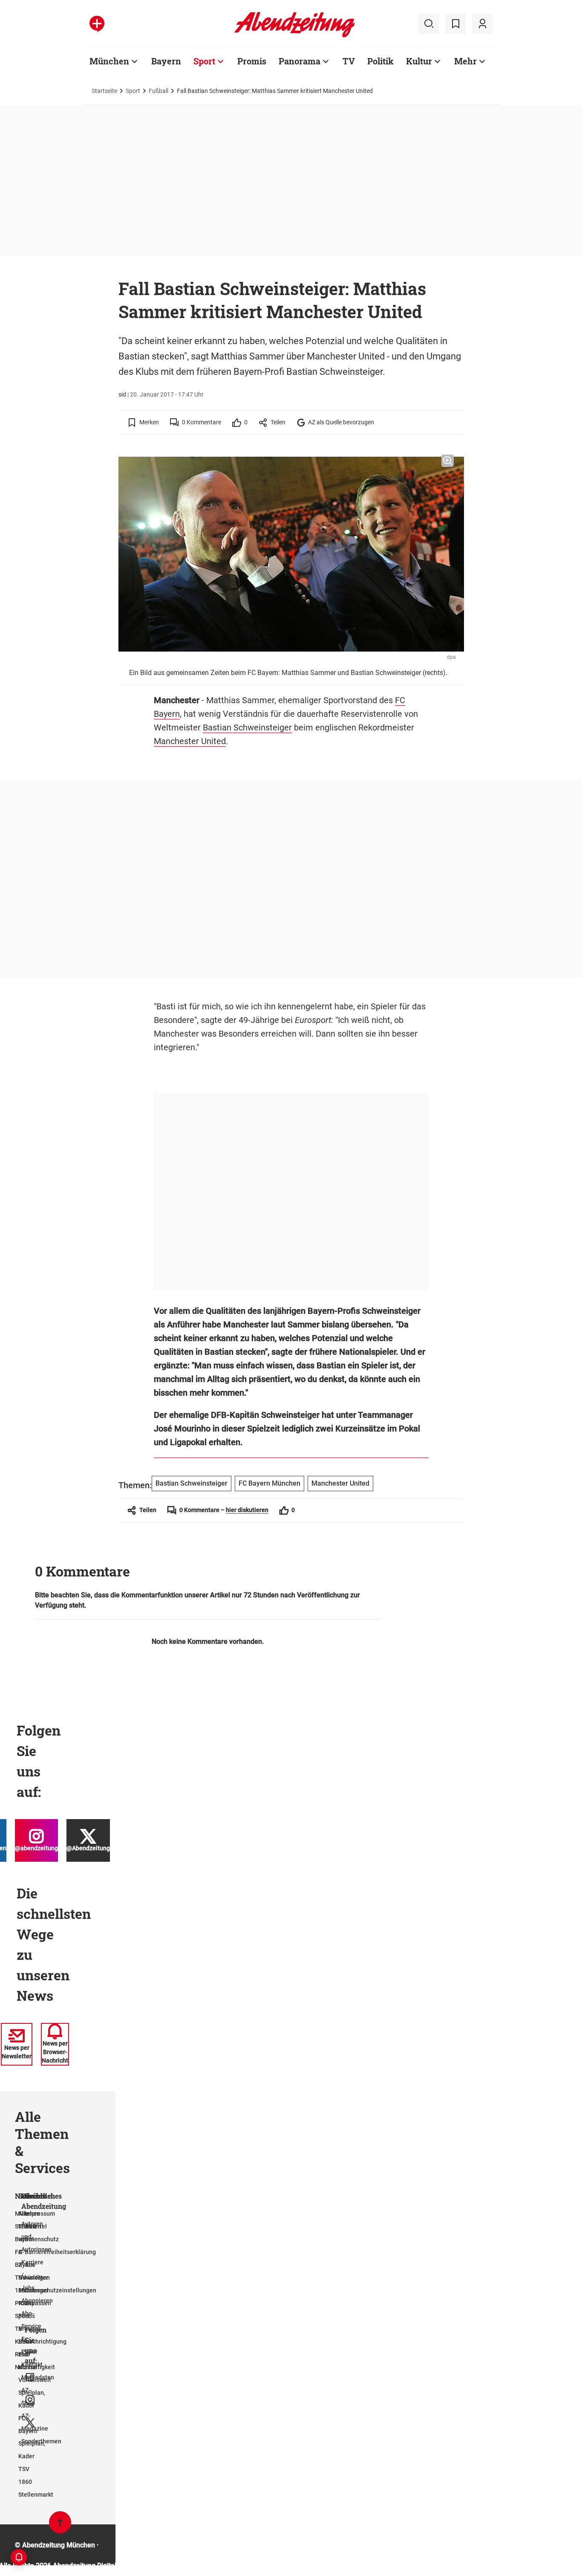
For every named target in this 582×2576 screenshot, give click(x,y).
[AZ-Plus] (97, 24)
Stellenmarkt (36, 2495)
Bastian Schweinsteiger (247, 727)
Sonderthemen (41, 2441)
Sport (204, 61)
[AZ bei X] (30, 2423)
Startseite (104, 91)
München (109, 61)
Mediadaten (38, 2377)
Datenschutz (42, 2239)
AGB (31, 2226)
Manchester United (190, 741)
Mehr (465, 61)
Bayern (166, 61)
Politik (380, 61)
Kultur (419, 61)
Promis (252, 61)
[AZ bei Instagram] (30, 2400)
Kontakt (32, 2364)
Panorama (300, 61)
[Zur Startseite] (295, 36)
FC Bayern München (269, 1483)
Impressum (40, 2214)
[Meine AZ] (482, 24)
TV (349, 61)
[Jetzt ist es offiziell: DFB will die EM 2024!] (59, 1495)
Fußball (158, 91)
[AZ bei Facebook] (30, 2377)
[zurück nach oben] (60, 2526)
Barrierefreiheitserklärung (60, 2252)
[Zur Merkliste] (455, 24)
